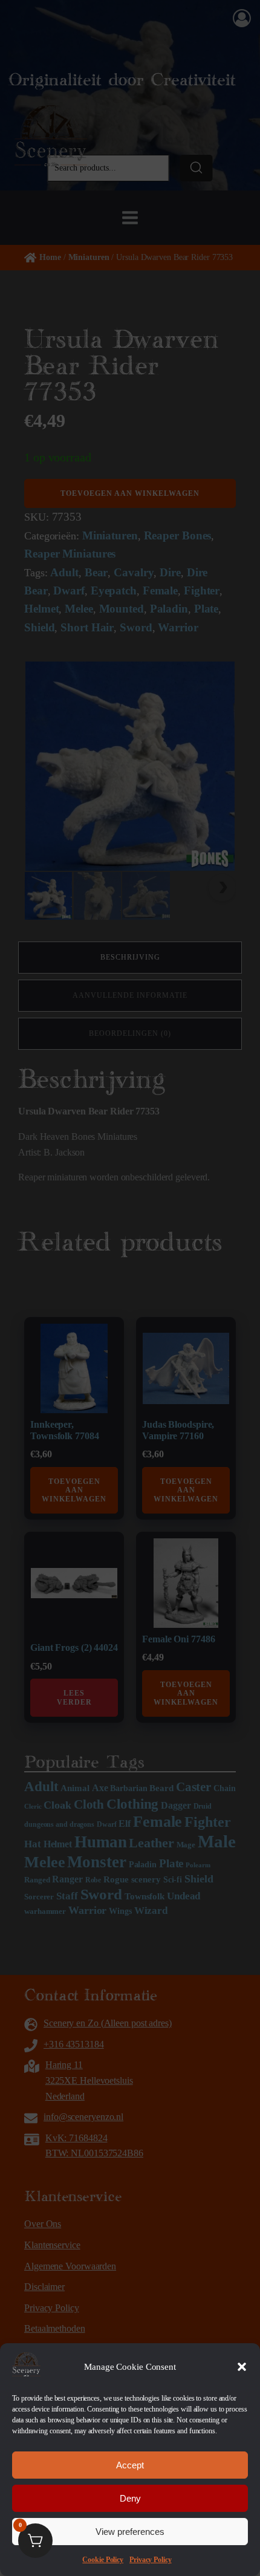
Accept (130, 2465)
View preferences (130, 2532)
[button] (242, 2367)
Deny (130, 2498)
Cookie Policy (103, 2560)
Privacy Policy (151, 2560)
